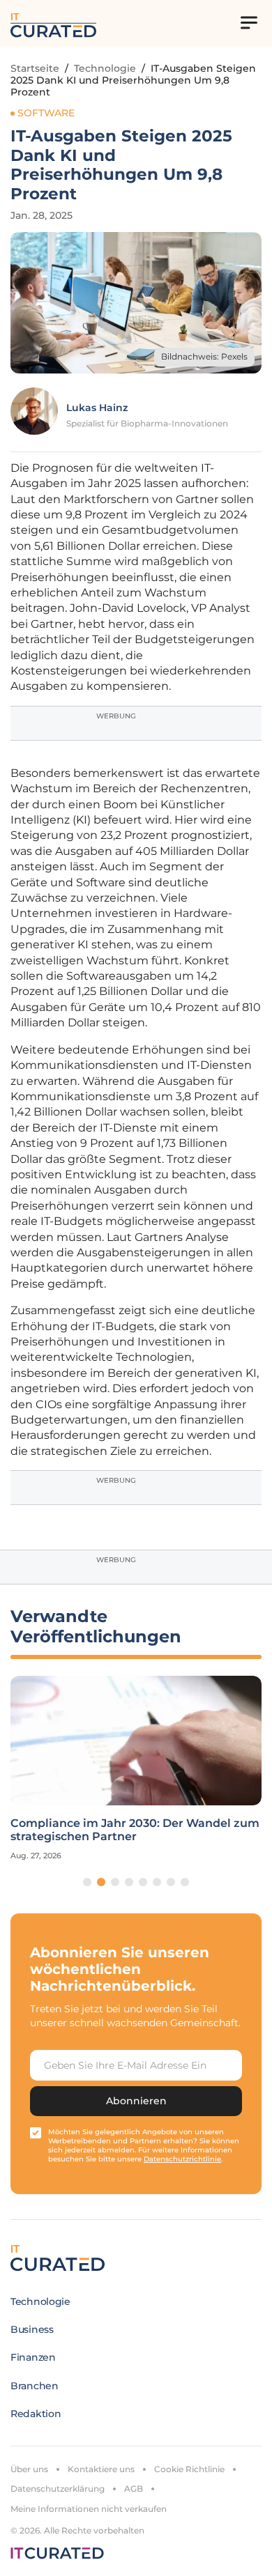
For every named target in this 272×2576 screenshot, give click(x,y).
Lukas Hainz (97, 408)
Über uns (29, 2469)
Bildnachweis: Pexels (204, 356)
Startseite (35, 68)
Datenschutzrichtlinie (182, 2159)
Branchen (35, 2386)
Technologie (105, 68)
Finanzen (33, 2357)
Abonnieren (136, 2101)
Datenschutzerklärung (58, 2489)
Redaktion (36, 2414)
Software (46, 113)
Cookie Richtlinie (189, 2469)
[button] (87, 1882)
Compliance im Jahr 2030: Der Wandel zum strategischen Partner (135, 1830)
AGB (134, 2489)
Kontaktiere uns (101, 2469)
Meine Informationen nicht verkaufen (89, 2509)
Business (32, 2329)
